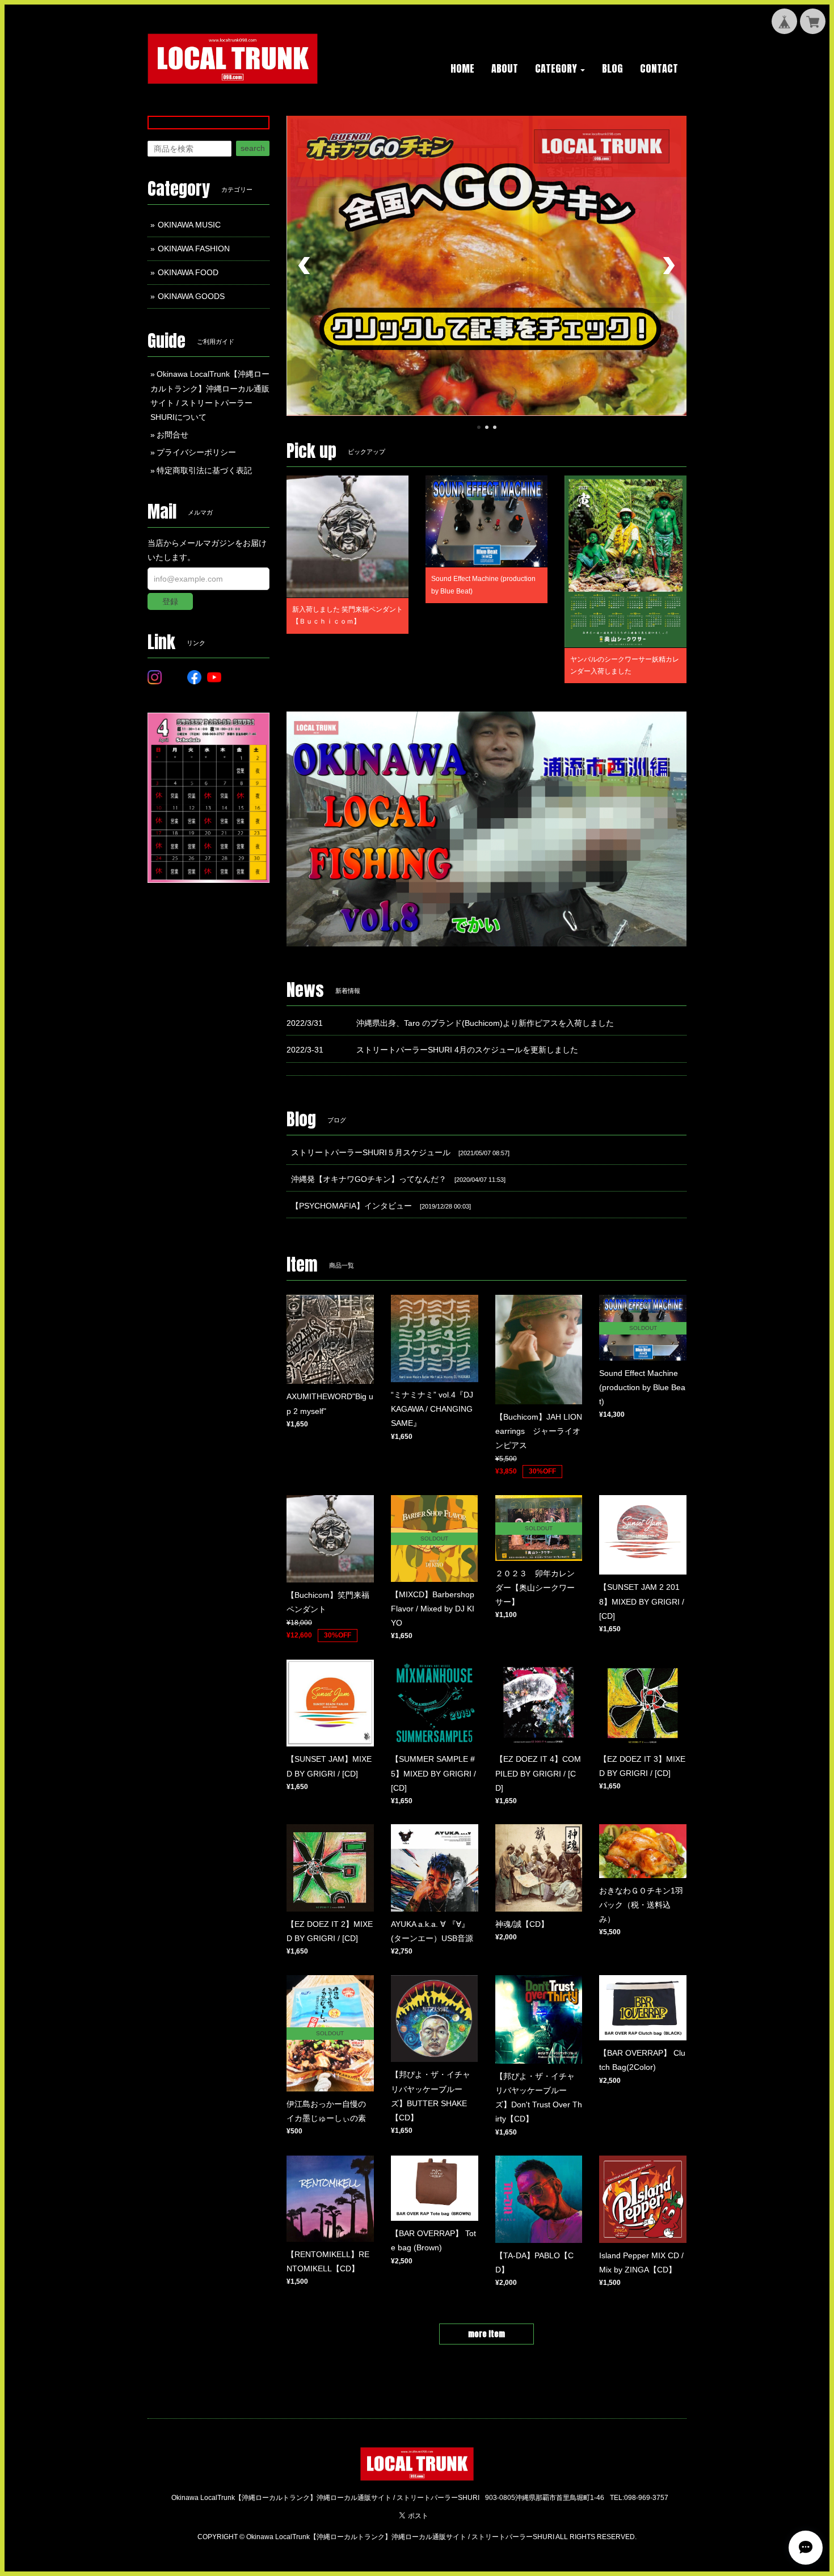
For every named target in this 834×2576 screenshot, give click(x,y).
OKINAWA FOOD (188, 272)
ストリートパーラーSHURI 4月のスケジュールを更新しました (467, 1050)
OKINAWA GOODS (191, 296)
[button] (560, 69)
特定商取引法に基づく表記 (204, 470)
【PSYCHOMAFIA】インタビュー (351, 1206)
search (253, 148)
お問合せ (172, 435)
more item (486, 2334)
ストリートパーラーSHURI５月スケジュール (371, 1152)
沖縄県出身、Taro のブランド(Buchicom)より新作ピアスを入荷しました (485, 1023)
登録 (170, 601)
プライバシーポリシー (196, 452)
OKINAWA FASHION (194, 249)
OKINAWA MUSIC (189, 225)
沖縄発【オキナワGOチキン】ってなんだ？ (369, 1179)
